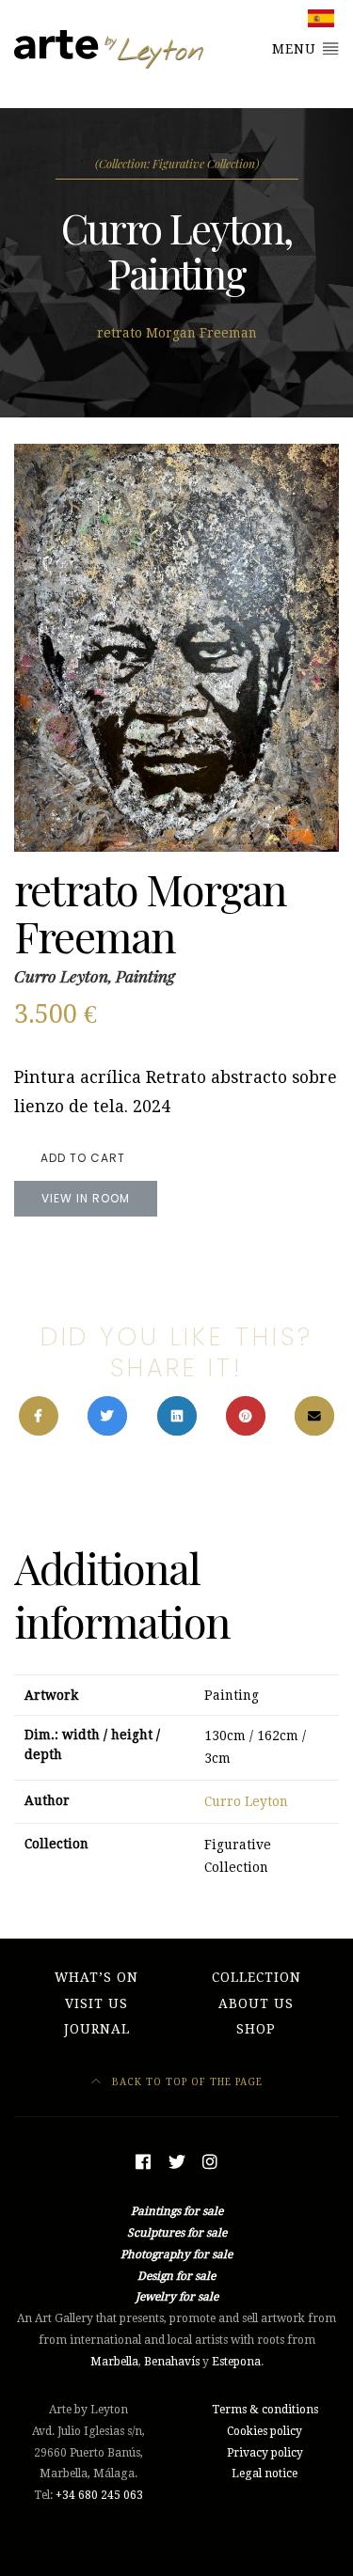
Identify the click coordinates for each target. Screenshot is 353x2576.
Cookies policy (265, 2431)
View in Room (86, 1198)
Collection (257, 1977)
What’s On (96, 1977)
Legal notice (265, 2474)
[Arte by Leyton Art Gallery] (111, 49)
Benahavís (172, 2362)
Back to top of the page (185, 2081)
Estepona (236, 2362)
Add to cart (83, 1158)
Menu (297, 49)
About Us (256, 2003)
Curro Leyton (246, 1801)
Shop (256, 2029)
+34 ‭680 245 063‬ (99, 2495)
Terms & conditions (265, 2410)
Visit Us (96, 2003)
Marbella (114, 2362)
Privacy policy (265, 2453)
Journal (97, 2029)
